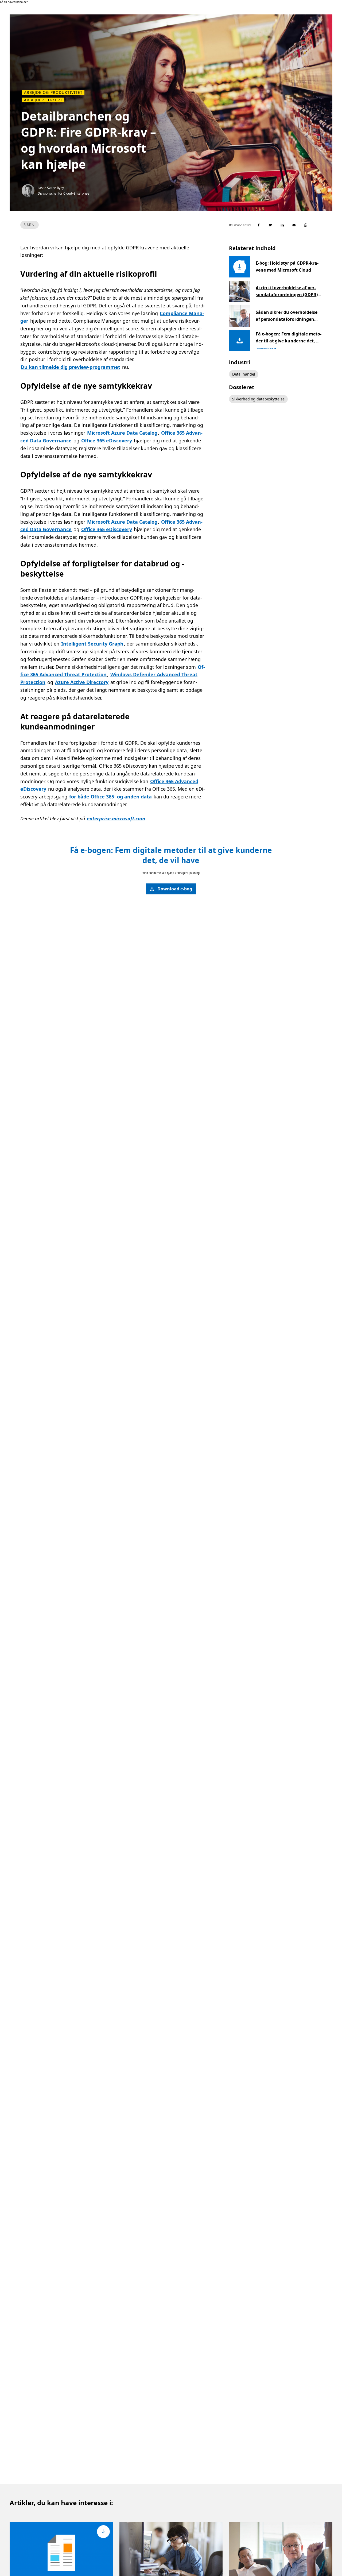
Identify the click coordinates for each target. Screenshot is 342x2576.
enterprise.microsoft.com (116, 818)
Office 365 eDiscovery (107, 441)
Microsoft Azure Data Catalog (122, 433)
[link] (171, 889)
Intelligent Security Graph (92, 644)
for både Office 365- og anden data (110, 797)
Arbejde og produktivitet (53, 92)
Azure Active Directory (82, 682)
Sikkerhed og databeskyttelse (258, 399)
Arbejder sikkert (43, 100)
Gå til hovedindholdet (14, 2)
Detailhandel (244, 374)
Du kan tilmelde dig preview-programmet (71, 367)
